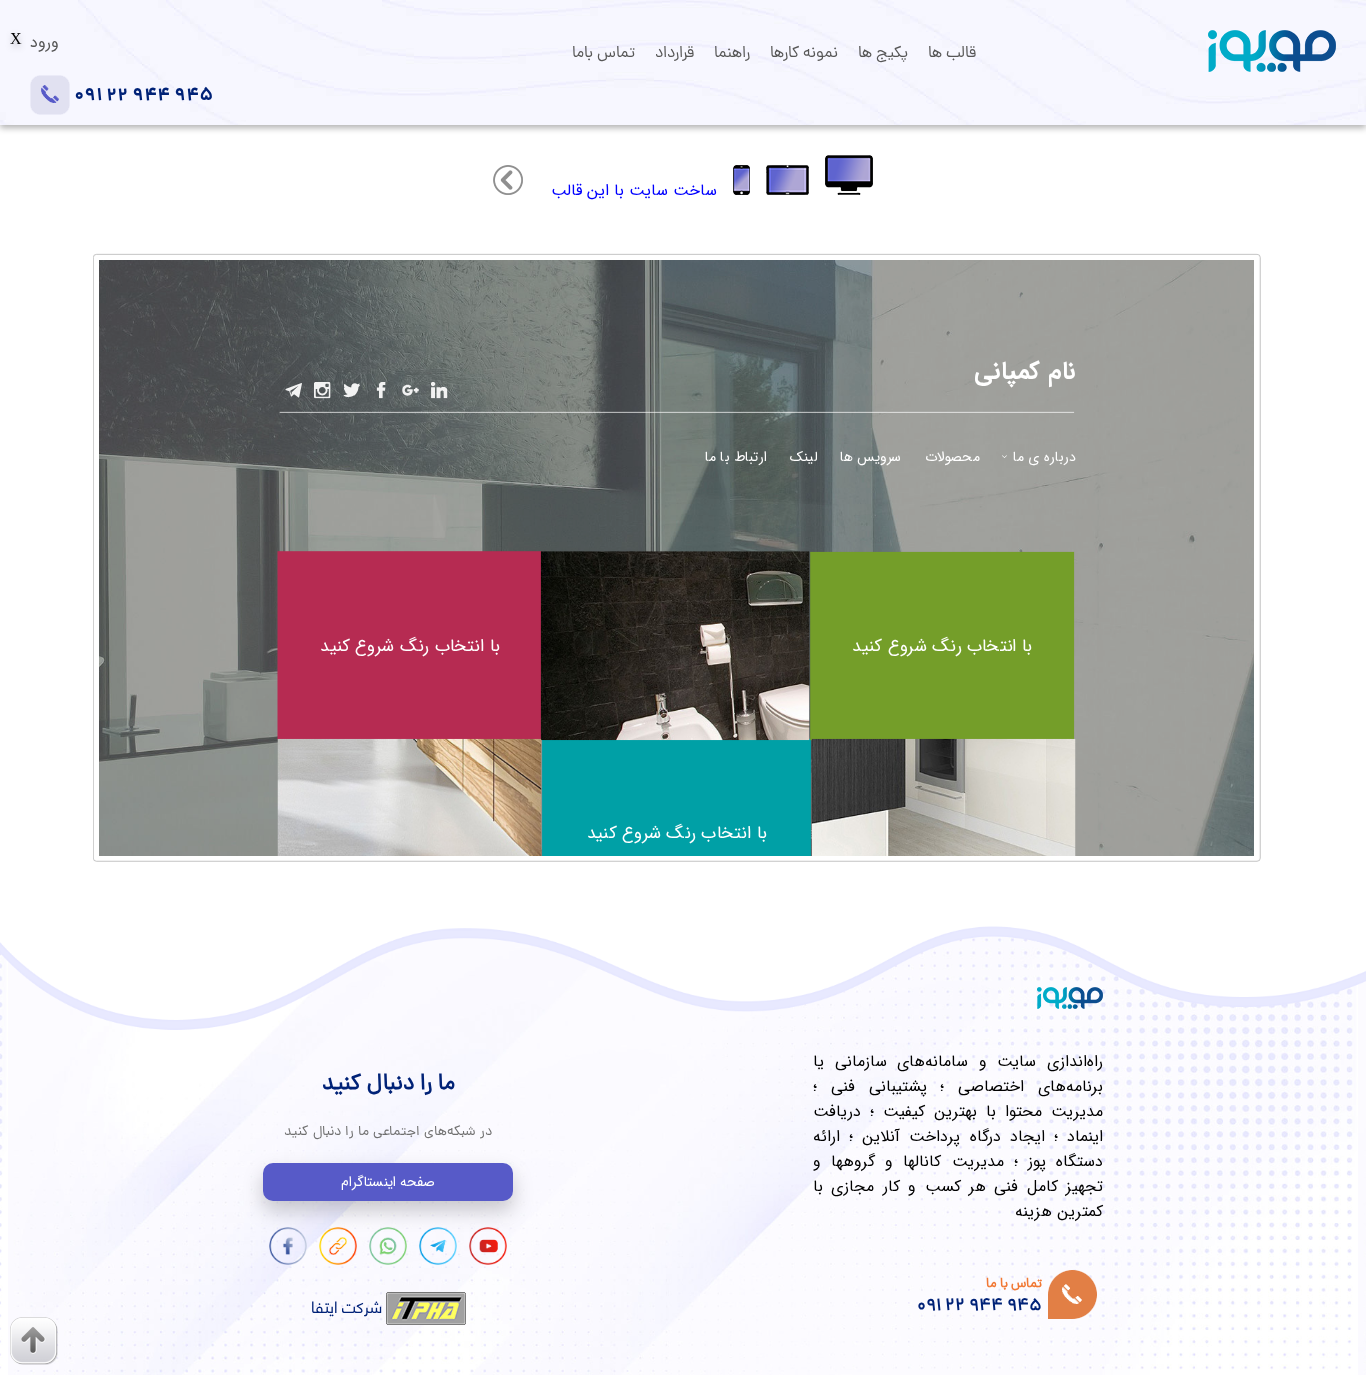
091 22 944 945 (141, 96)
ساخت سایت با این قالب (634, 190)
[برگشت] (508, 189)
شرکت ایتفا (348, 1305)
